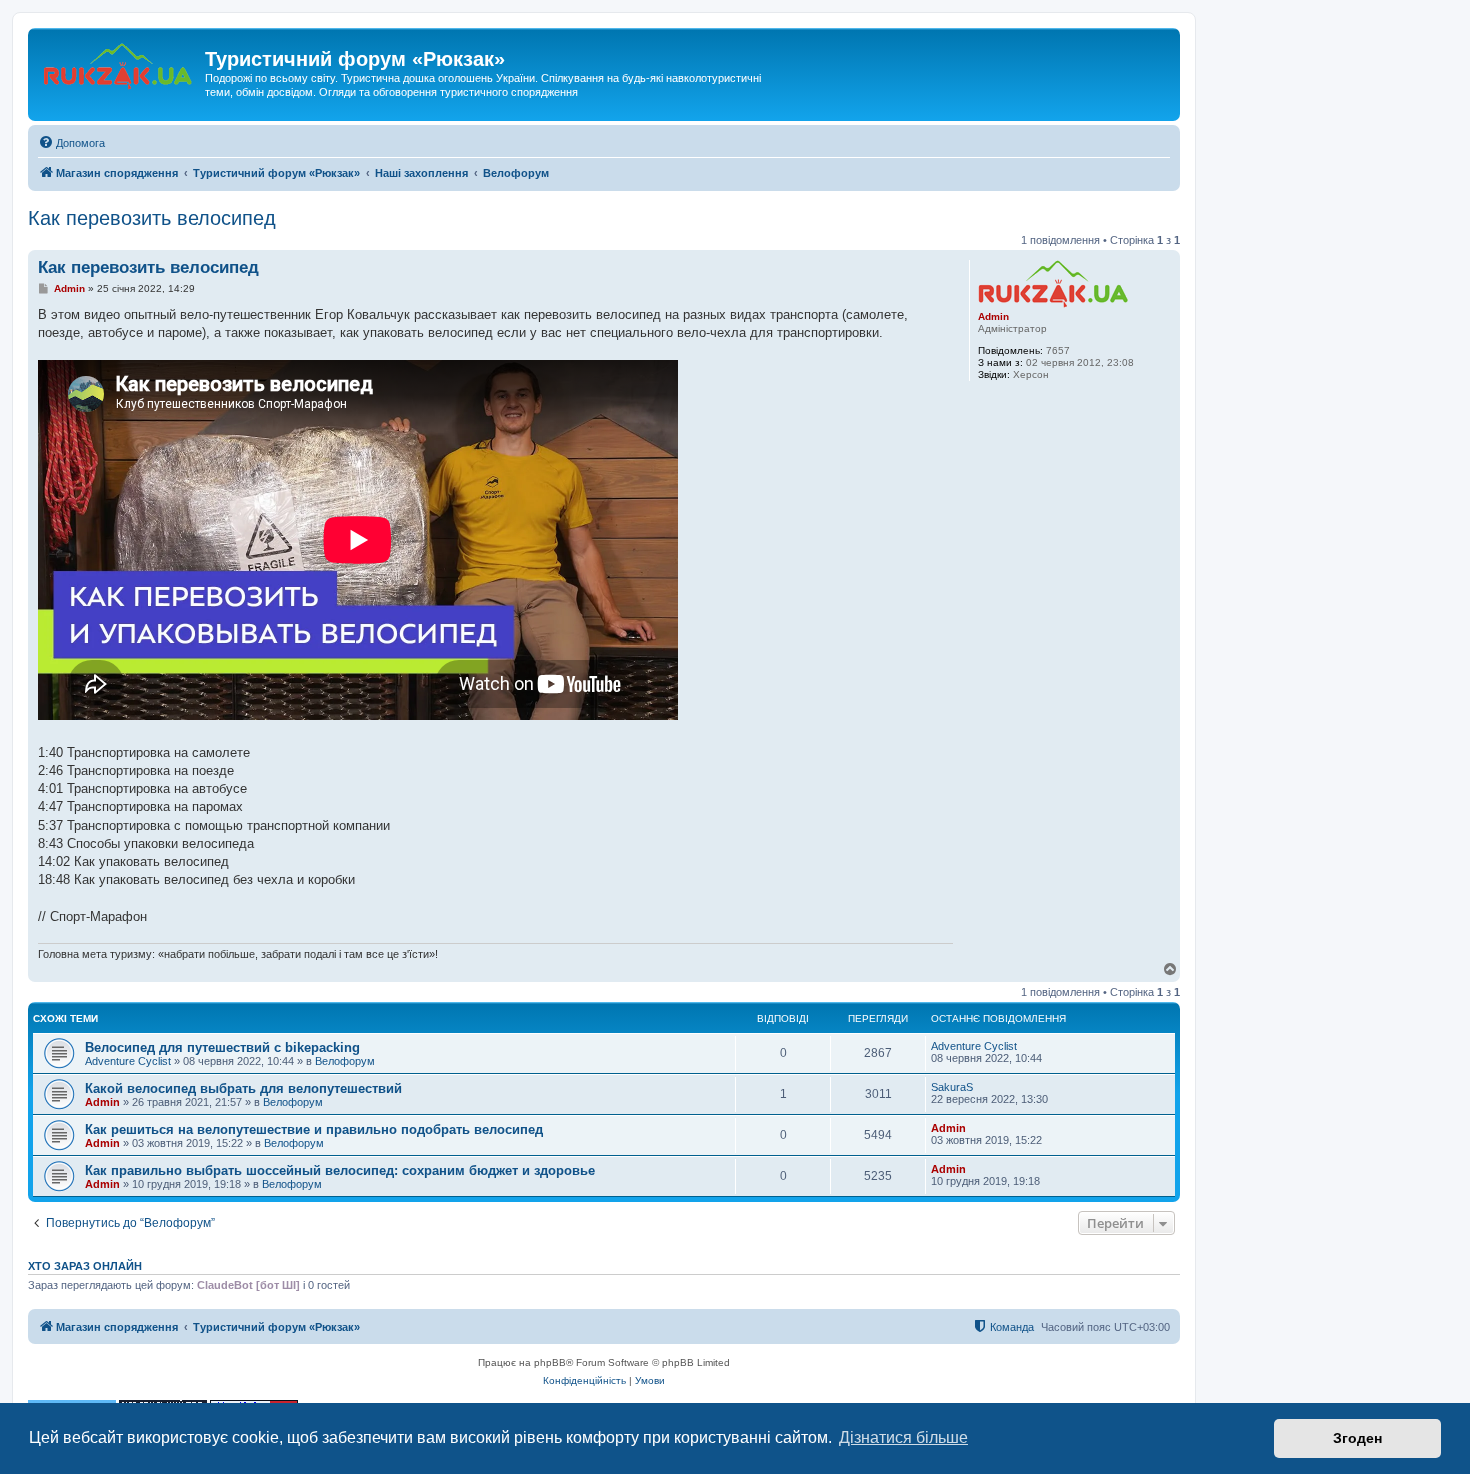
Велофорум (345, 1061)
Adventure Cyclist (128, 1061)
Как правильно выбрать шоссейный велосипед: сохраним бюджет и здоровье (340, 1170)
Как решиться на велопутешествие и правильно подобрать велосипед (314, 1129)
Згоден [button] (1357, 1438)
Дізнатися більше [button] (903, 1437)
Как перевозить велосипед (152, 218)
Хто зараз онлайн (85, 1266)
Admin (993, 316)
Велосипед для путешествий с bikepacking (222, 1047)
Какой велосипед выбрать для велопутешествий (243, 1088)
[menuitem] (71, 143)
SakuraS (952, 1087)
